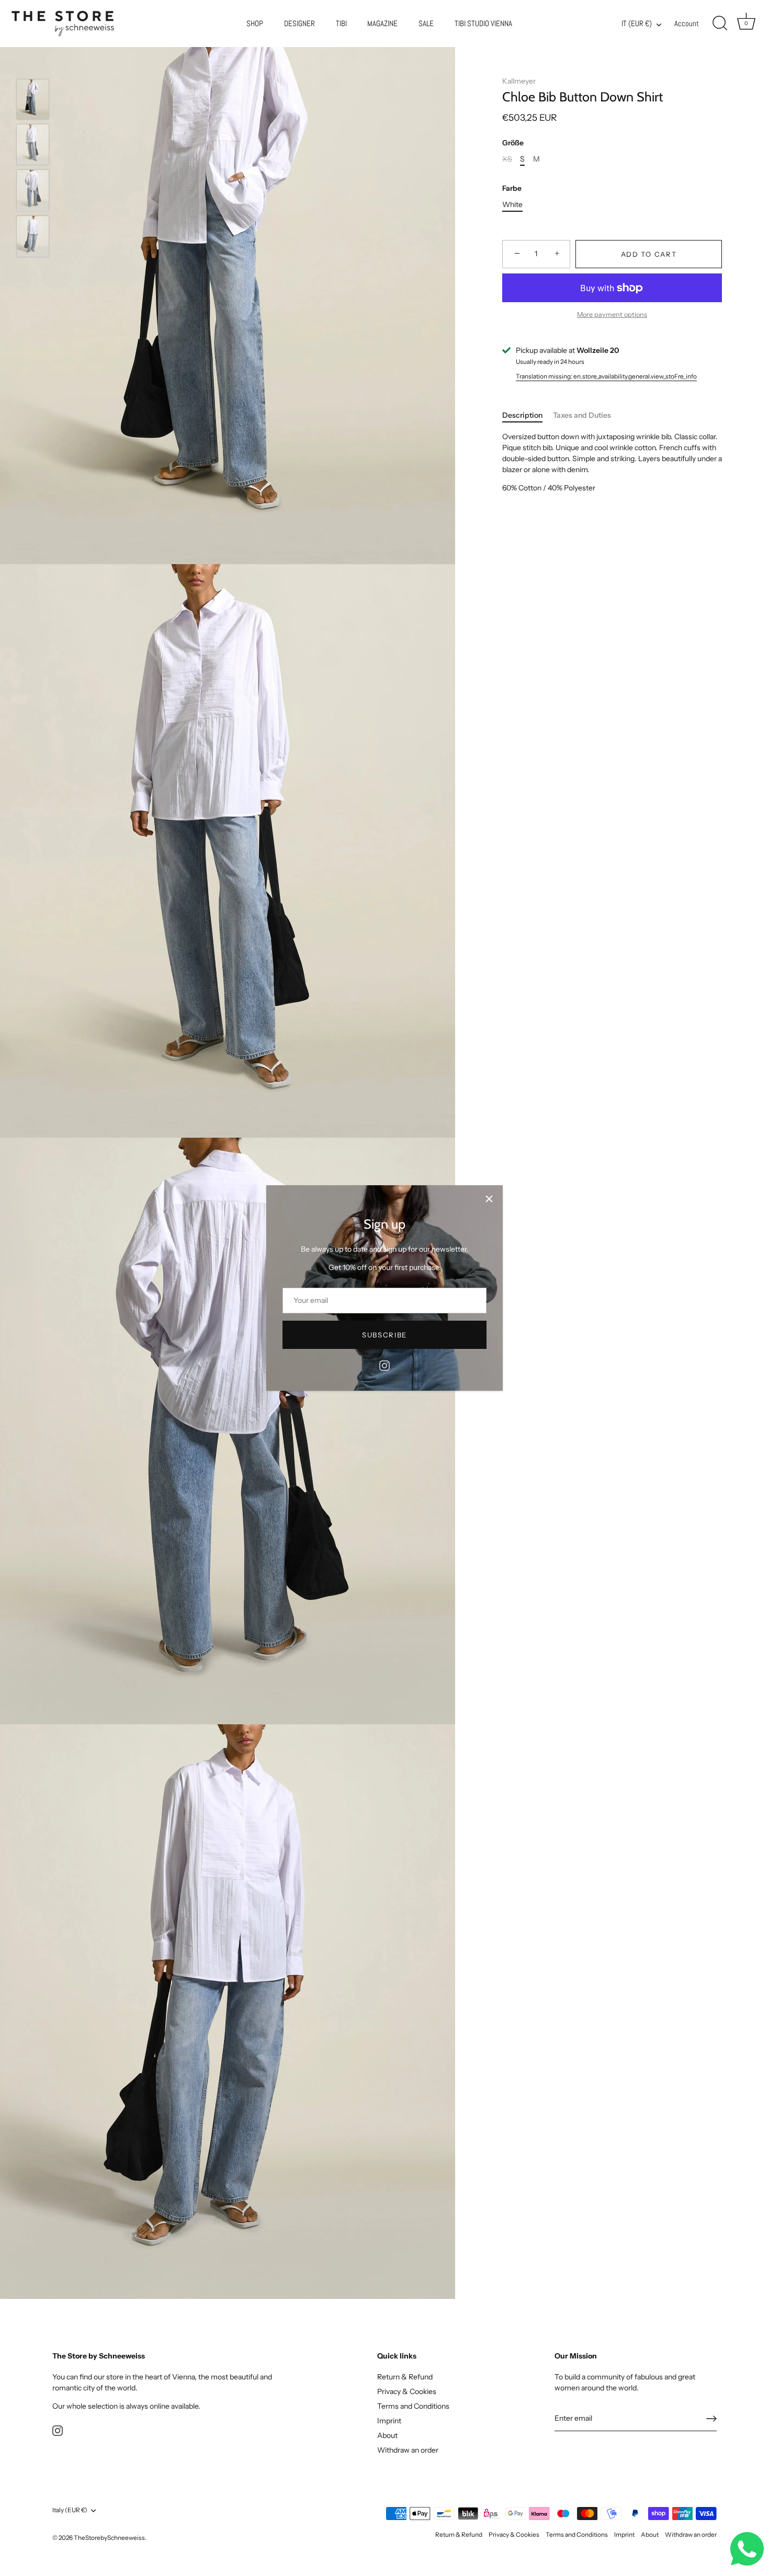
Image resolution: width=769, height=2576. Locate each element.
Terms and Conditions (413, 2407)
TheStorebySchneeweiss (109, 2538)
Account (687, 24)
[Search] (720, 24)
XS (507, 159)
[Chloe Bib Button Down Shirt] (33, 99)
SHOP (255, 24)
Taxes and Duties (582, 415)
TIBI (341, 24)
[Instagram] (384, 1365)
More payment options (612, 314)
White (512, 204)
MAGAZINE (382, 24)
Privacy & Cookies (407, 2392)
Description (522, 415)
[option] (33, 101)
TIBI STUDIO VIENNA (483, 24)
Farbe (512, 188)
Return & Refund (405, 2377)
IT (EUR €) (637, 24)
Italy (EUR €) (70, 2511)
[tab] (528, 415)
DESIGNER (299, 24)
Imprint (389, 2421)
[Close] (489, 1199)
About (387, 2436)
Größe (513, 143)
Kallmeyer (519, 81)
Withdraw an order (408, 2451)
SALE (426, 24)
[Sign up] (711, 2419)
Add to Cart (649, 254)
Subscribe (384, 1335)
